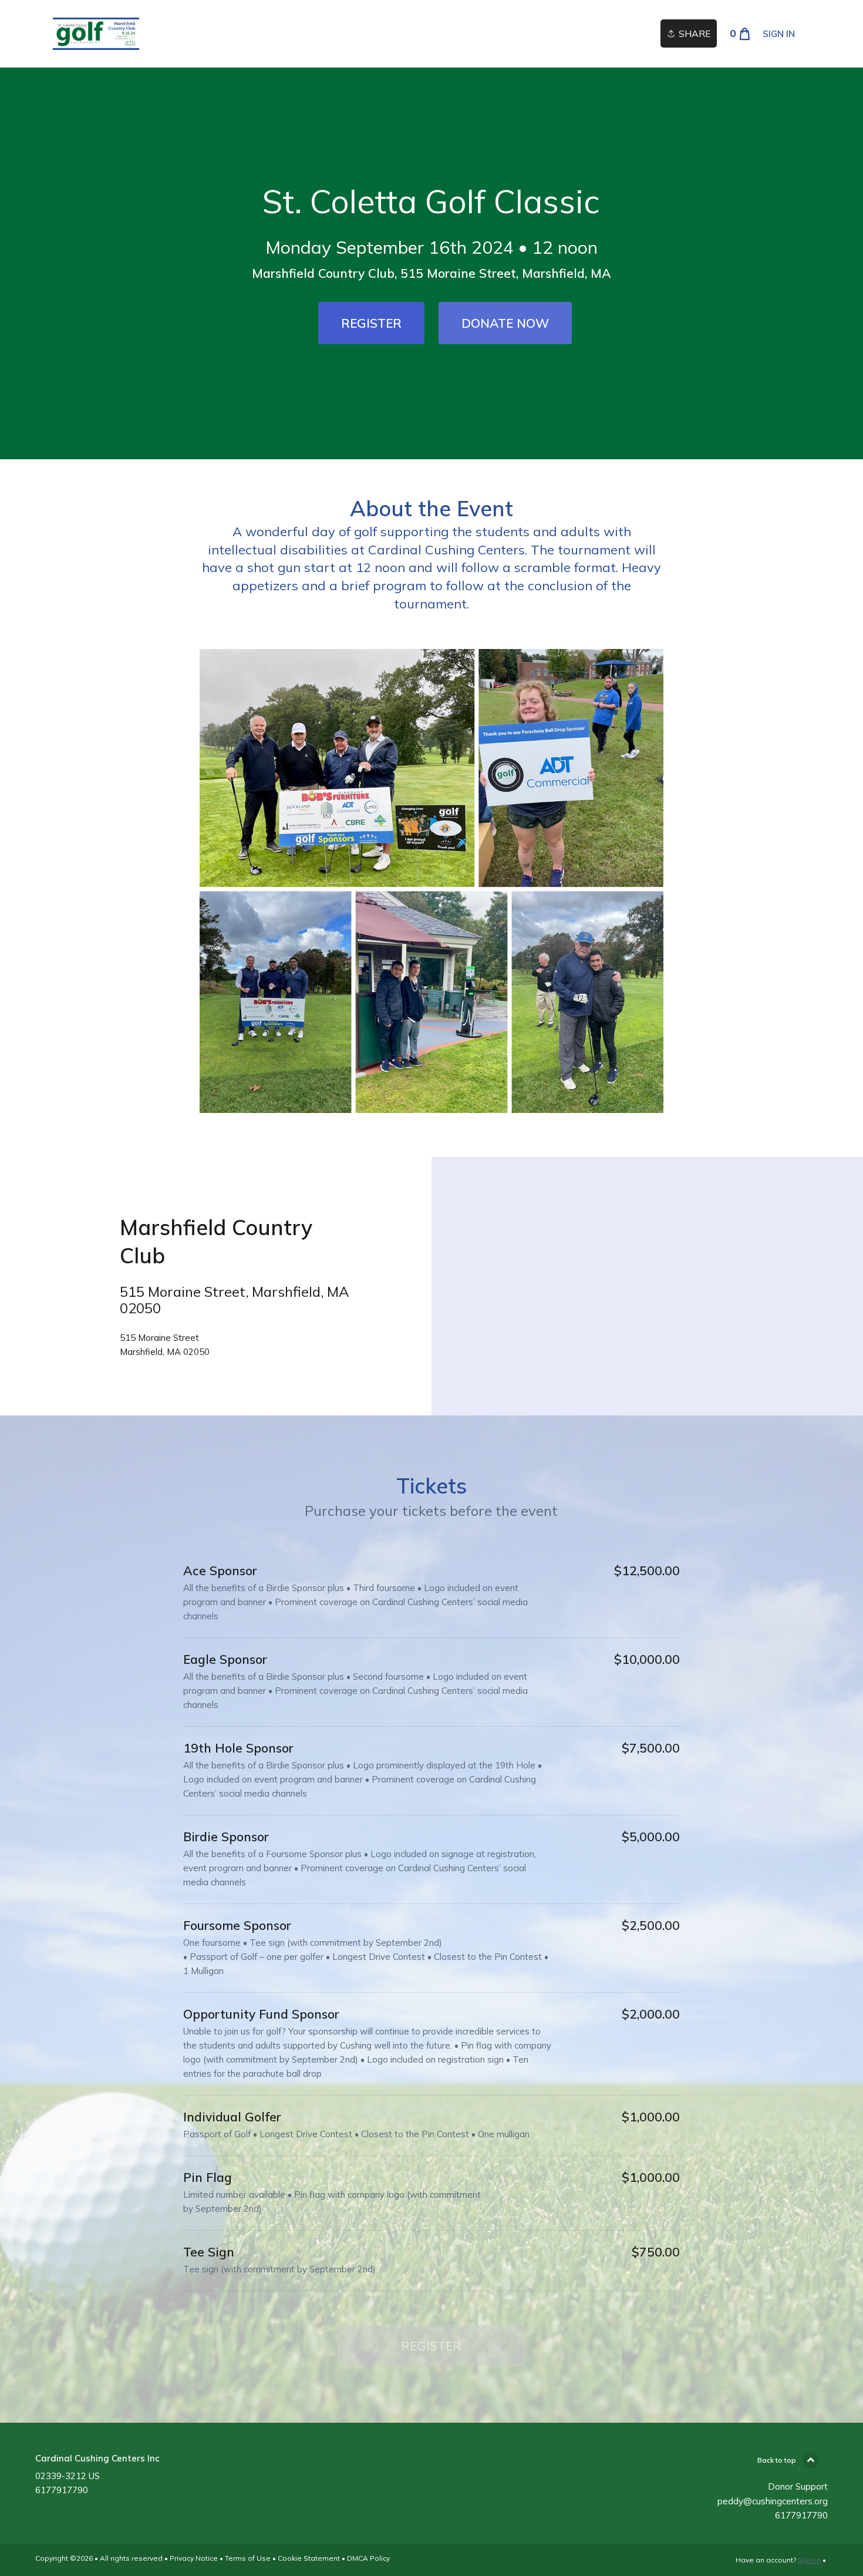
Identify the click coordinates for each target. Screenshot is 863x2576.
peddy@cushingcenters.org (773, 2501)
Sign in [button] (779, 34)
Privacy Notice (194, 2558)
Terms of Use (248, 2558)
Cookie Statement (309, 2558)
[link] (96, 34)
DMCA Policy (368, 2558)
